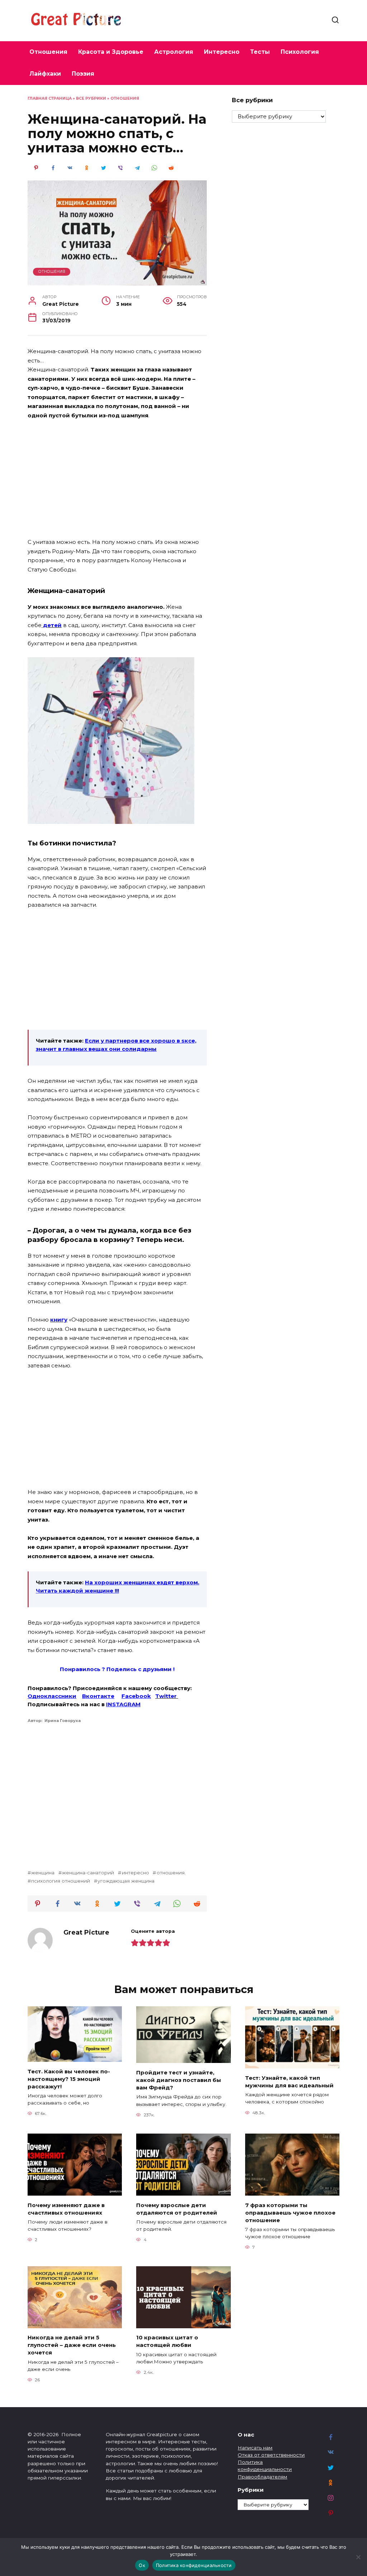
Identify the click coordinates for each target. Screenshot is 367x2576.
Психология (300, 52)
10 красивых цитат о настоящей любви (167, 2341)
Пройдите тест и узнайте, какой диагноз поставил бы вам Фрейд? (179, 2080)
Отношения (48, 52)
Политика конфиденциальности (194, 2565)
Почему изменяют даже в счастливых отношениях (66, 2209)
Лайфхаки (45, 74)
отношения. (171, 1873)
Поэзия (83, 74)
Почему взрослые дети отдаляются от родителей (177, 2209)
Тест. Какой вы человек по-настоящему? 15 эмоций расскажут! (69, 2079)
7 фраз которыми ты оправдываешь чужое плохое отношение (290, 2212)
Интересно (222, 52)
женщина (43, 1873)
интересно (135, 1873)
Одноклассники (52, 1696)
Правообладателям (262, 2477)
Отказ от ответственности (271, 2455)
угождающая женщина (126, 1881)
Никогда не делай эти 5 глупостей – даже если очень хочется (72, 2345)
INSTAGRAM (123, 1704)
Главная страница (50, 98)
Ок (142, 2565)
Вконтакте (98, 1696)
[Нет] (358, 2557)
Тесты (260, 52)
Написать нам (255, 2448)
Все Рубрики (91, 98)
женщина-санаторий (88, 1873)
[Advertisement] (117, 479)
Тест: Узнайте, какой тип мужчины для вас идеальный (289, 2081)
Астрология (174, 52)
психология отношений (61, 1881)
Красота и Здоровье (111, 52)
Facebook (136, 1696)
